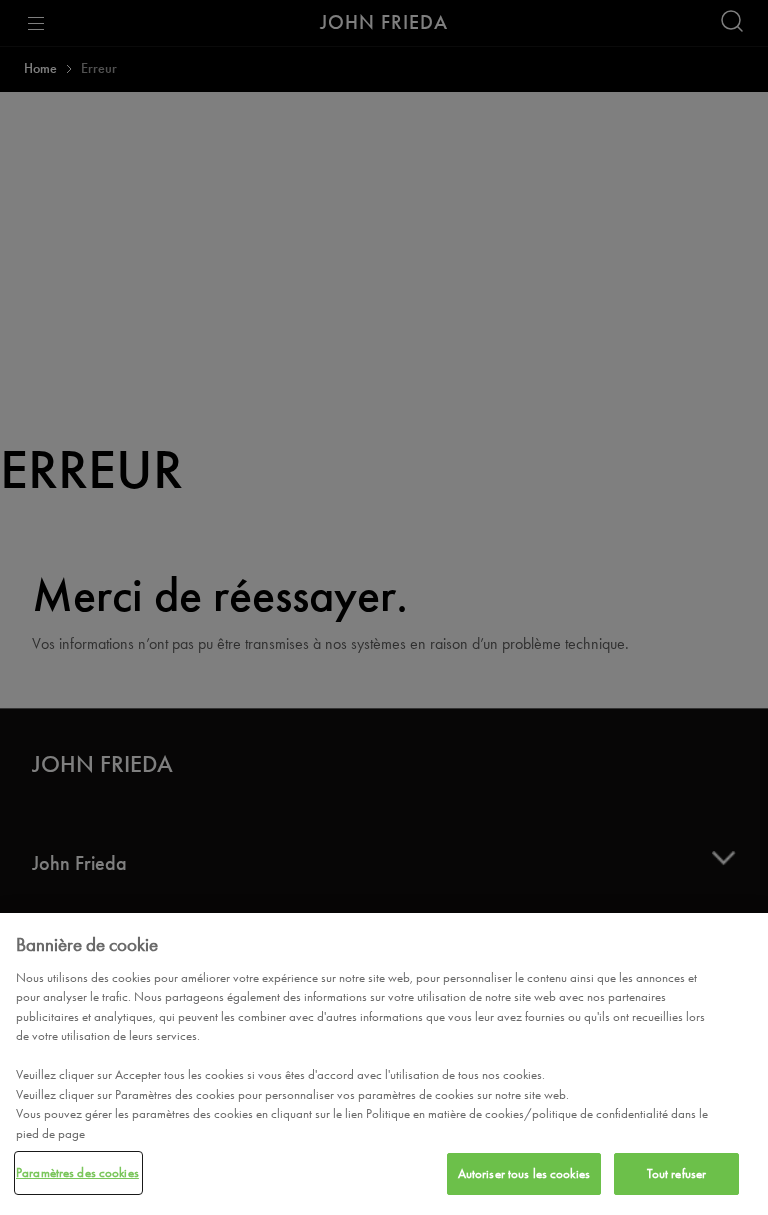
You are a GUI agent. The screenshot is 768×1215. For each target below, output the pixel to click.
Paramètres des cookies (77, 1172)
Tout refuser (677, 1173)
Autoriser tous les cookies (524, 1173)
